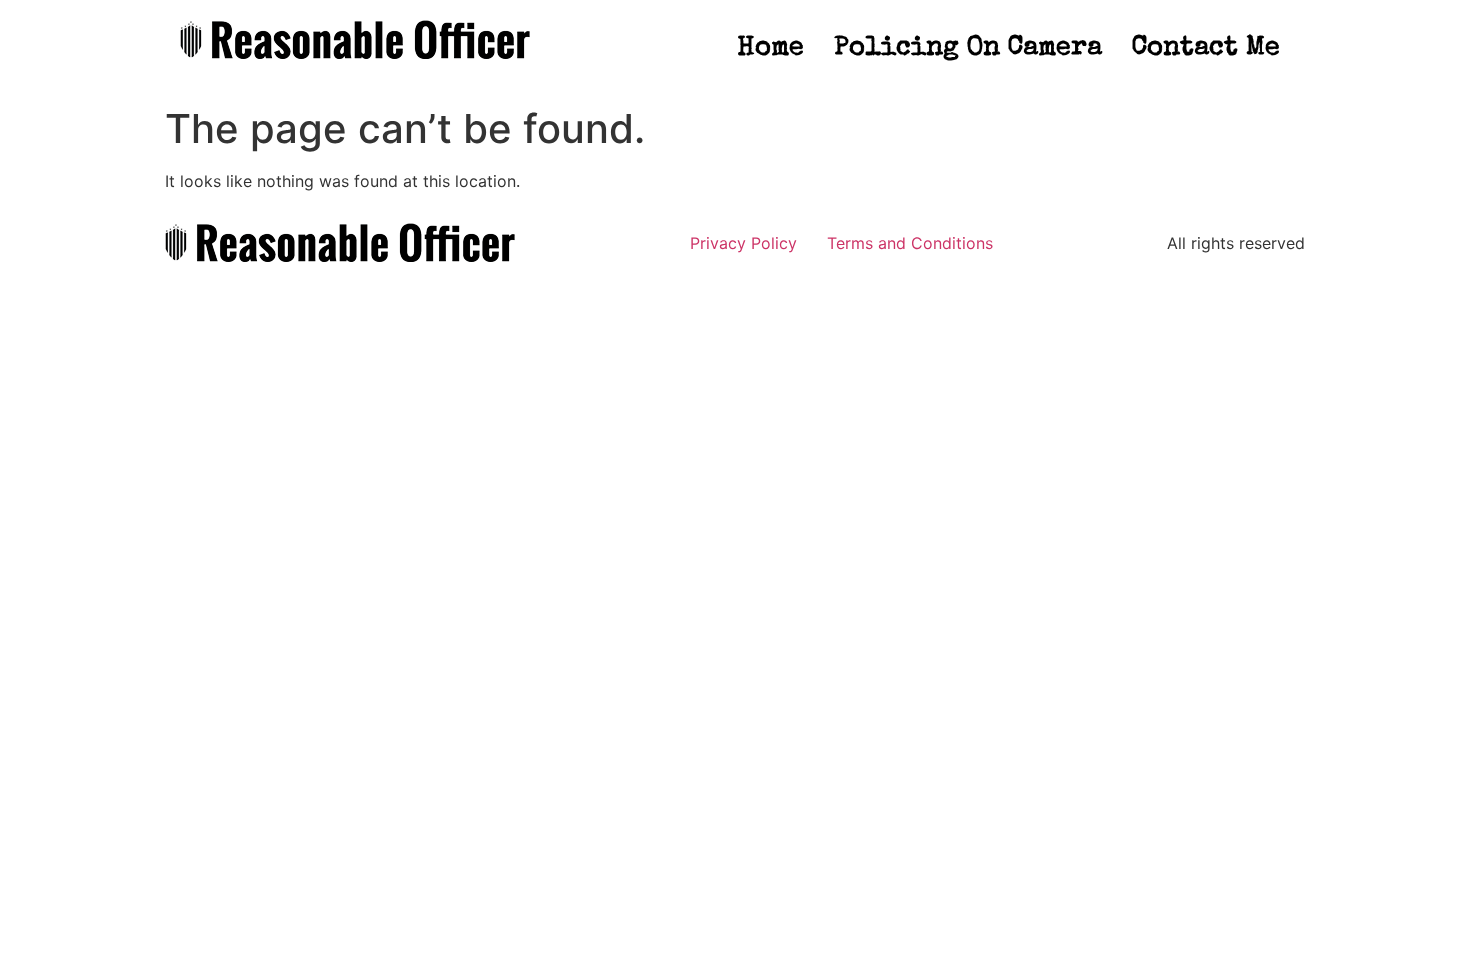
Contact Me (1206, 48)
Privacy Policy (743, 243)
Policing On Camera (968, 48)
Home (770, 48)
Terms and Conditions (910, 243)
